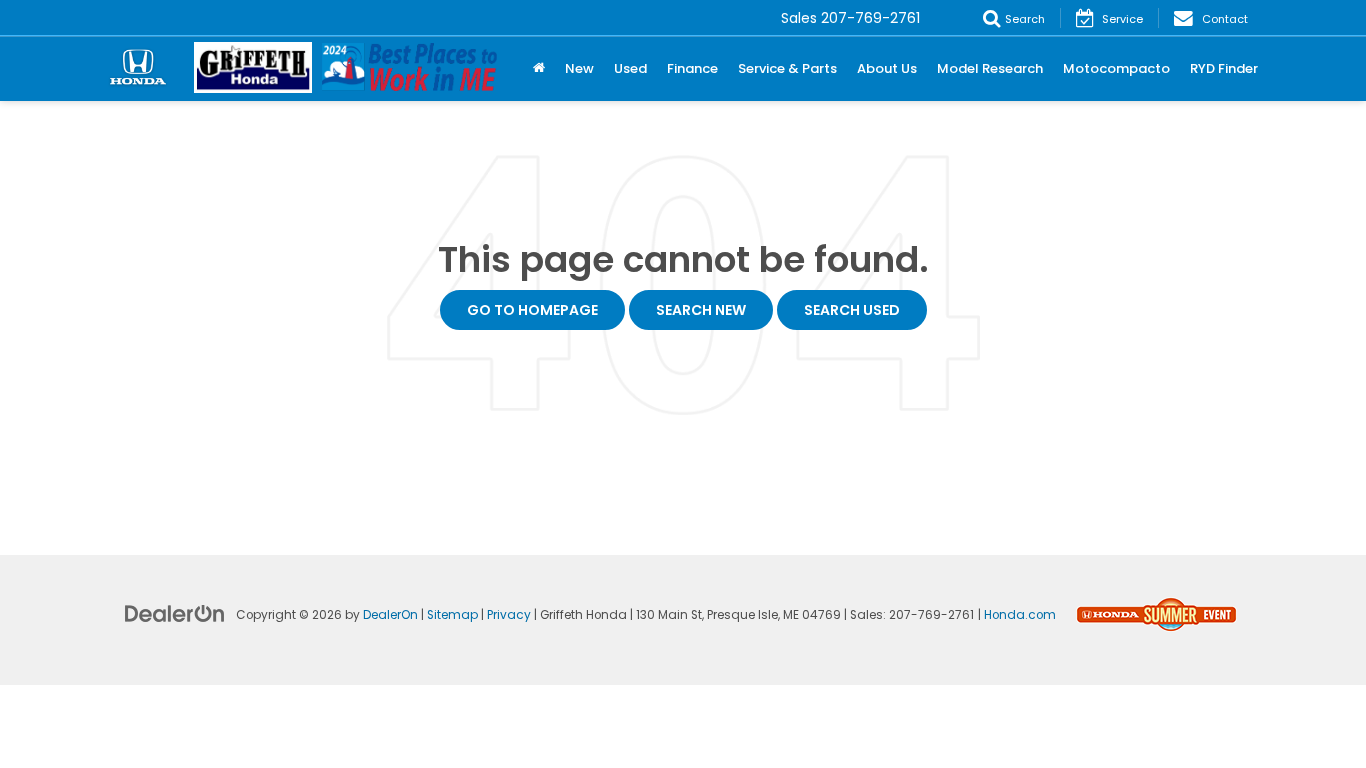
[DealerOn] (175, 613)
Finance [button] (692, 68)
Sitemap (452, 615)
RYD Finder (1224, 68)
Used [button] (630, 68)
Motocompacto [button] (1116, 68)
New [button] (579, 68)
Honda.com (1020, 615)
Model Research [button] (990, 68)
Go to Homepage (532, 310)
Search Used (852, 310)
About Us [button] (887, 68)
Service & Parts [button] (787, 68)
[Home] (539, 69)
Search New (701, 310)
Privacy (509, 615)
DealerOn (390, 615)
